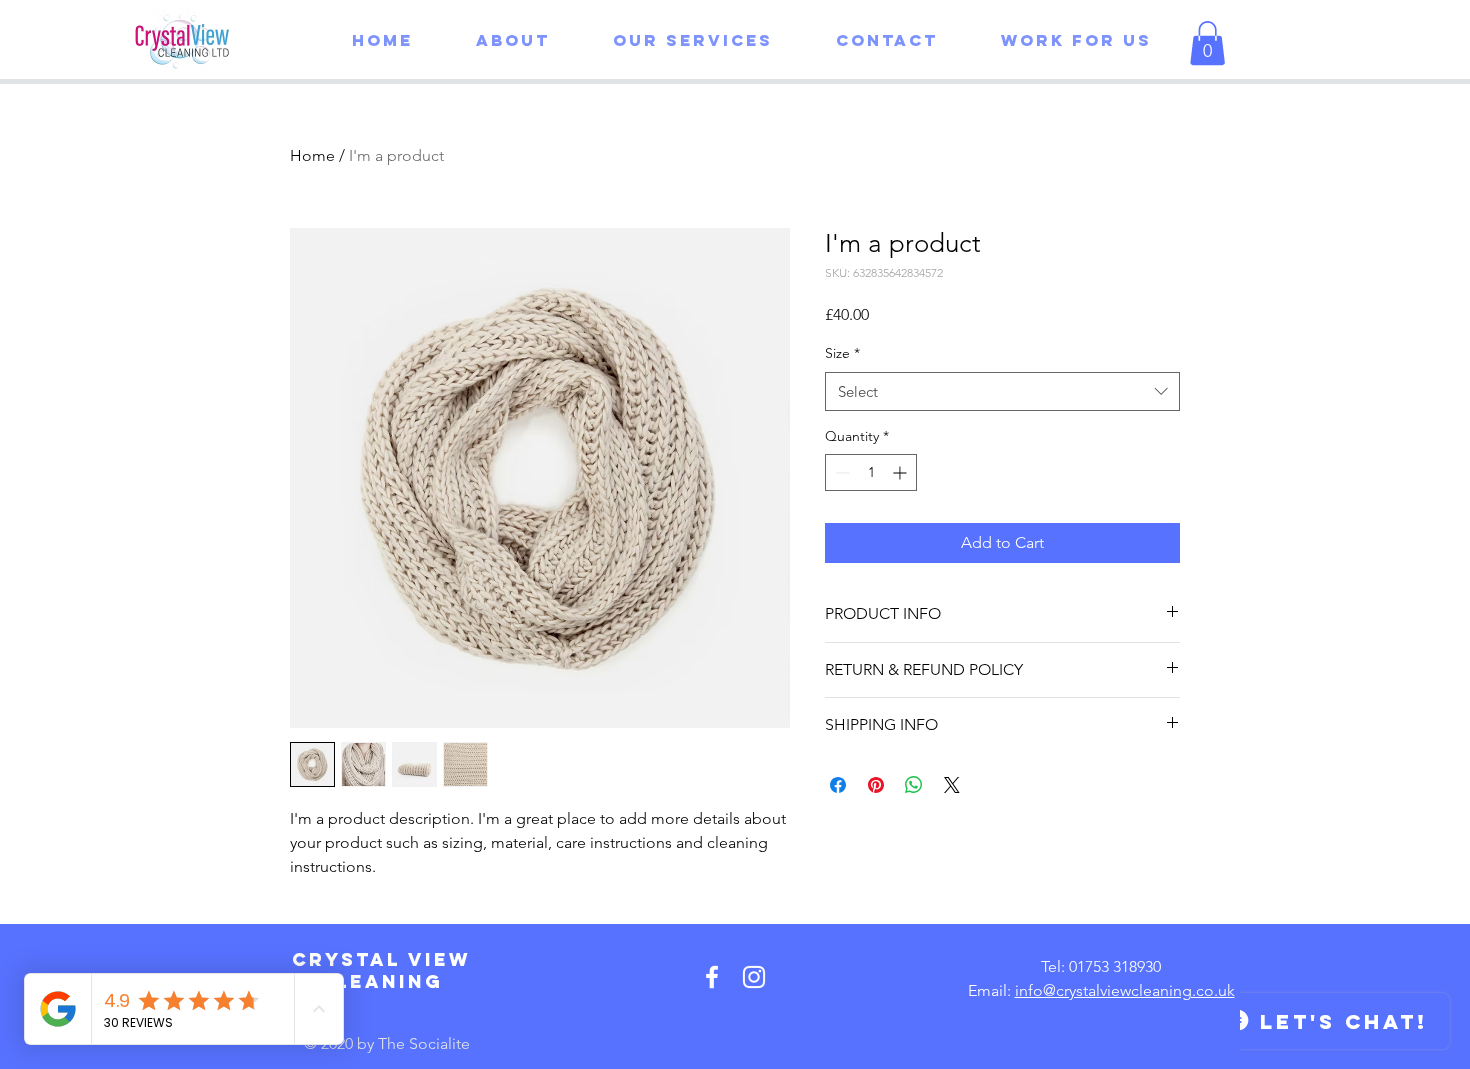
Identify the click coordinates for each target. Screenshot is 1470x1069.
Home (312, 155)
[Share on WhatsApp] (914, 785)
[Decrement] (840, 472)
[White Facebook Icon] (712, 977)
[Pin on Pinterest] (876, 785)
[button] (676, 40)
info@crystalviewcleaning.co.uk (1125, 990)
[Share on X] (952, 785)
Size (842, 353)
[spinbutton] (871, 472)
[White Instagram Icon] (754, 977)
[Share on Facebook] (838, 785)
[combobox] (1002, 391)
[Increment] (901, 472)
